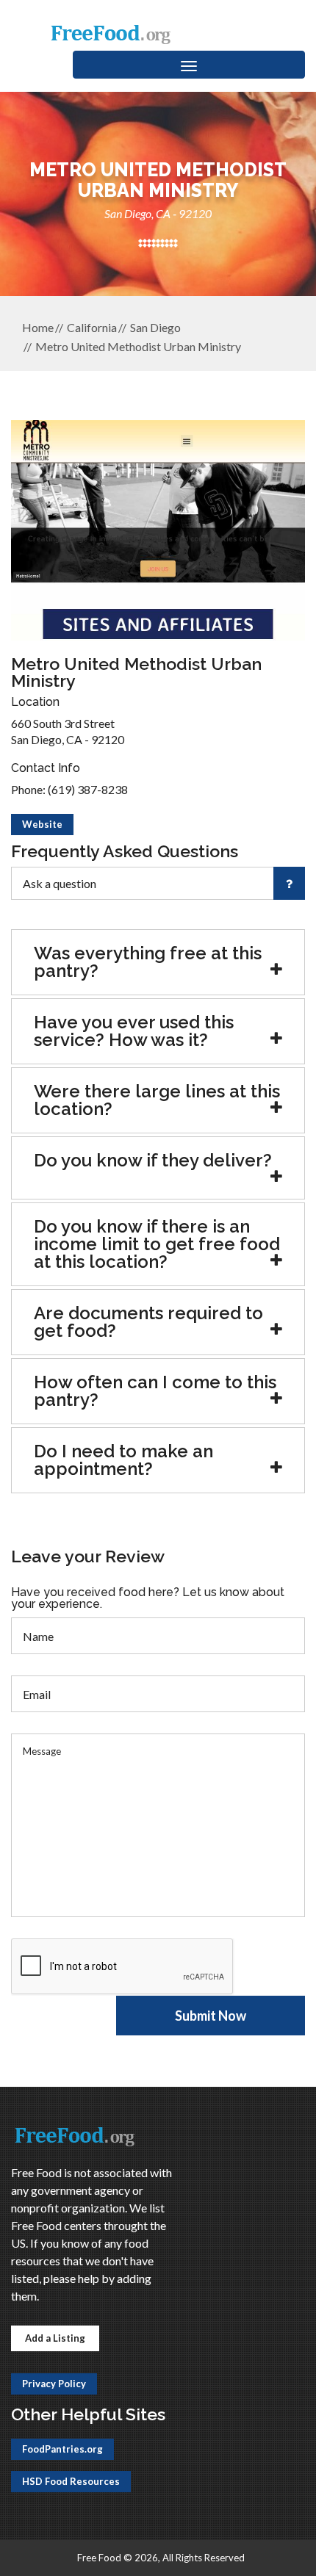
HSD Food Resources (71, 2481)
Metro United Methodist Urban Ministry (138, 346)
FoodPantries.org (62, 2449)
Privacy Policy (54, 2384)
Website (42, 824)
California (92, 327)
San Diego (155, 327)
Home (38, 327)
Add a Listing (55, 2338)
